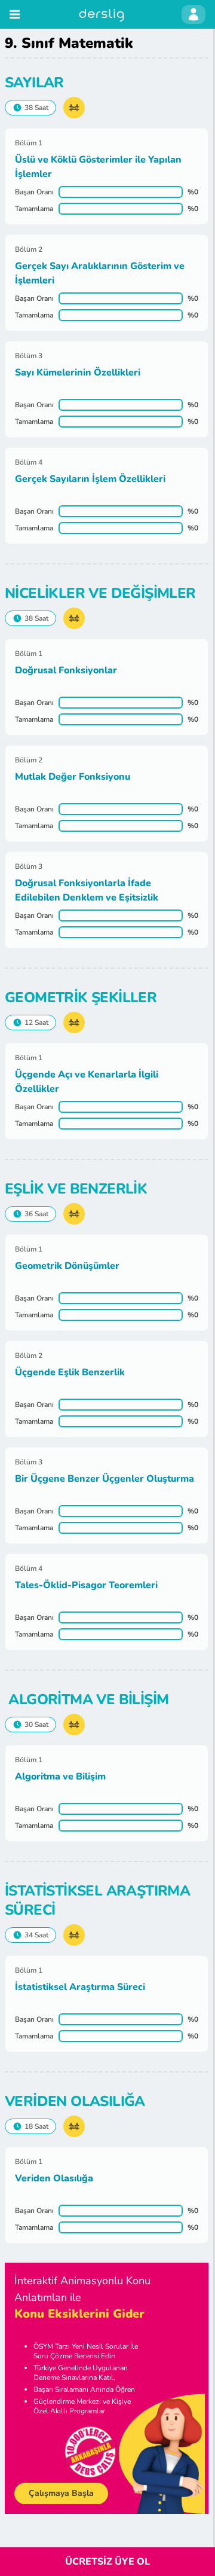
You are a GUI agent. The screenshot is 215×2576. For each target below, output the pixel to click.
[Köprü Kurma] (74, 108)
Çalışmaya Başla (61, 2493)
